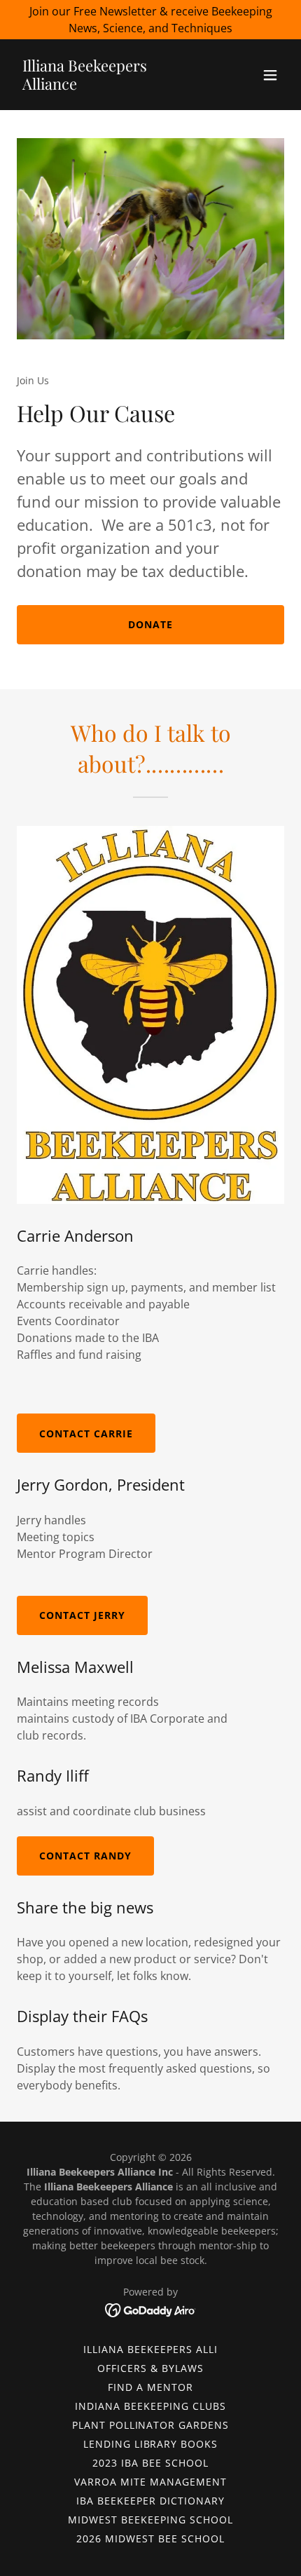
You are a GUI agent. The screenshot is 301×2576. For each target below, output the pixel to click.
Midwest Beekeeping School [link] (150, 2520)
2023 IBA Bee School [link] (150, 2463)
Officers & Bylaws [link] (150, 2368)
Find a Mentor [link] (150, 2387)
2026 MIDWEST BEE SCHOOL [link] (150, 2538)
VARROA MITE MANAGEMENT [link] (150, 2482)
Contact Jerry (82, 1615)
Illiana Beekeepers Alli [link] (150, 2349)
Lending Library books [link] (151, 2444)
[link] (110, 86)
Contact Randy (85, 1856)
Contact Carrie (86, 1433)
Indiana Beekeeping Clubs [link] (150, 2406)
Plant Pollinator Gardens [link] (151, 2425)
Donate (150, 624)
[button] (270, 75)
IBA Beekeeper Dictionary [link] (150, 2501)
